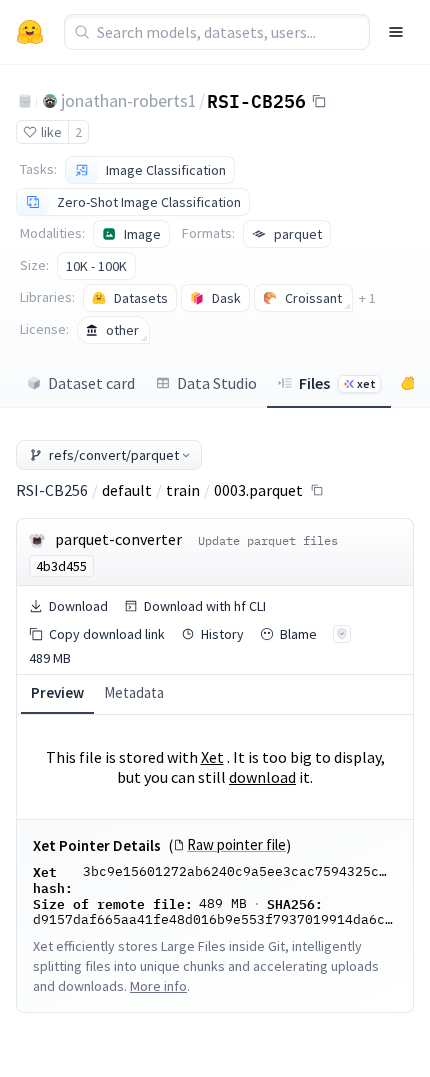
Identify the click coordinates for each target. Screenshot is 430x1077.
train (183, 490)
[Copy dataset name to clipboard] (319, 101)
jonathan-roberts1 (129, 100)
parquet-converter (118, 539)
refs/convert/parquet (114, 455)
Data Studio (217, 383)
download (262, 777)
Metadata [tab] (134, 692)
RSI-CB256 (256, 100)
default (127, 490)
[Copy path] (317, 490)
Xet (212, 757)
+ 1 (367, 298)
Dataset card (91, 383)
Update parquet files (268, 540)
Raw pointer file (236, 845)
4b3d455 (61, 566)
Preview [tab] (57, 692)
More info (158, 986)
